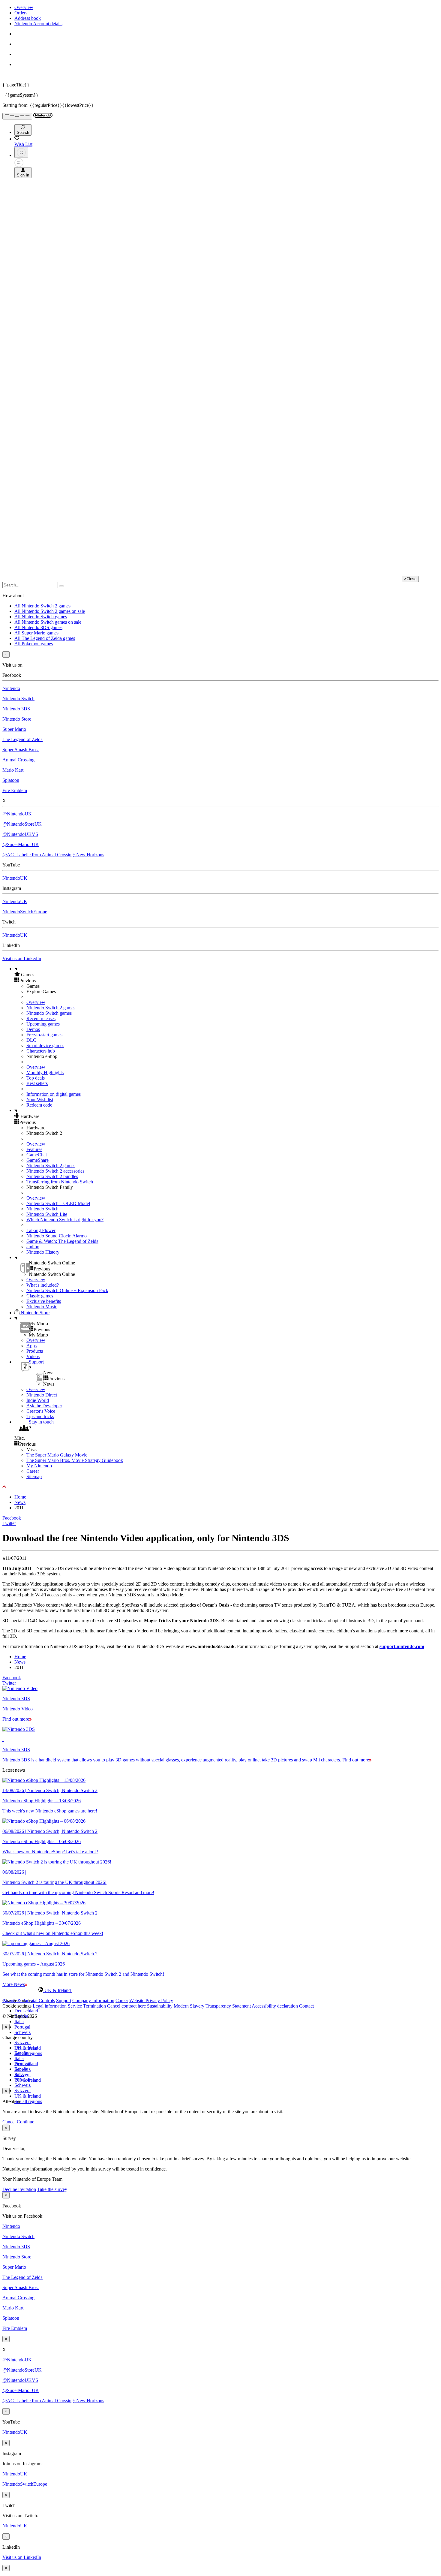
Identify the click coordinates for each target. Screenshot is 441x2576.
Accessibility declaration (275, 2006)
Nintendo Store (17, 719)
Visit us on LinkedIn (22, 958)
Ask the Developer (44, 1406)
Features (34, 1149)
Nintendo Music (42, 1307)
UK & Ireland (28, 2096)
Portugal (22, 2027)
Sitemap (34, 1476)
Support (64, 2001)
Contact (306, 2006)
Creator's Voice (41, 1411)
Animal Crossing (18, 760)
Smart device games (45, 1045)
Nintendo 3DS (16, 709)
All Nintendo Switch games (41, 617)
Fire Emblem (15, 790)
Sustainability (160, 2006)
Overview (24, 7)
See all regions (28, 2053)
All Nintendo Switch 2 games (42, 606)
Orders (21, 13)
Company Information (93, 2001)
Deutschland (26, 2011)
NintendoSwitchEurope (25, 912)
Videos (33, 1356)
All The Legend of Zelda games (45, 638)
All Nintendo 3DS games (38, 627)
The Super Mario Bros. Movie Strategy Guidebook (75, 1460)
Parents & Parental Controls (29, 2001)
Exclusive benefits (44, 1301)
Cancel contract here (126, 2006)
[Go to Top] (220, 1487)
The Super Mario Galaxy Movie (57, 1455)
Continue (25, 2122)
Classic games (40, 1296)
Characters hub (41, 1051)
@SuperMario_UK (21, 844)
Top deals (36, 1078)
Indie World (38, 1400)
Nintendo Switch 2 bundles (52, 1176)
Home (20, 1497)
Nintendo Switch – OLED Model (58, 1203)
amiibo (33, 1247)
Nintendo (11, 688)
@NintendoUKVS (20, 834)
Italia (19, 2022)
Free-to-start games (44, 1035)
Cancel (9, 2122)
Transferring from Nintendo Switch (60, 1182)
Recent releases (41, 1018)
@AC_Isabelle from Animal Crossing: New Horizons (53, 855)
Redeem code (39, 1105)
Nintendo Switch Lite (47, 1214)
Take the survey (52, 2189)
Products (35, 1351)
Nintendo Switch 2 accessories (55, 1171)
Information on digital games (54, 1094)
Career (33, 1471)
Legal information (50, 2006)
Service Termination (87, 2006)
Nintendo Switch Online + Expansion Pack (67, 1290)
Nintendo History (43, 1252)
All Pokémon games (34, 644)
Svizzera (22, 2043)
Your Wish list (40, 1100)
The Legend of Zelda (22, 739)
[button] (226, 975)
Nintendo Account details (38, 24)
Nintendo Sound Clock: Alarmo (57, 1236)
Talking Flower (41, 1230)
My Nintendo (39, 1466)
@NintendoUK (17, 814)
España (21, 2053)
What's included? (43, 1285)
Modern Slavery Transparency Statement (212, 2006)
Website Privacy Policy (151, 2001)
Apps (31, 1346)
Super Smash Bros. (21, 750)
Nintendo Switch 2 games (51, 1008)
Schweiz (22, 2032)
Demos (33, 1029)
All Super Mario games (36, 633)
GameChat (37, 1155)
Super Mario (14, 729)
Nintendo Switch (18, 699)
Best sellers (37, 1083)
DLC (31, 1040)
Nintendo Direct (42, 1395)
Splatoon (11, 780)
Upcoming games (43, 1024)
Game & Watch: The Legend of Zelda (62, 1241)
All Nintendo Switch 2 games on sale (50, 611)
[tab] (220, 1990)
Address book (28, 18)
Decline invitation (19, 2189)
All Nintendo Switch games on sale (48, 622)
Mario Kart (13, 770)
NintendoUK (15, 878)
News (20, 1502)
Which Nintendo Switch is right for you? (65, 1220)
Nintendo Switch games (49, 1013)
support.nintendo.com (402, 1646)
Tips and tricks (40, 1416)
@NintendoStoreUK (22, 824)
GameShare (37, 1160)
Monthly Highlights (45, 1073)
